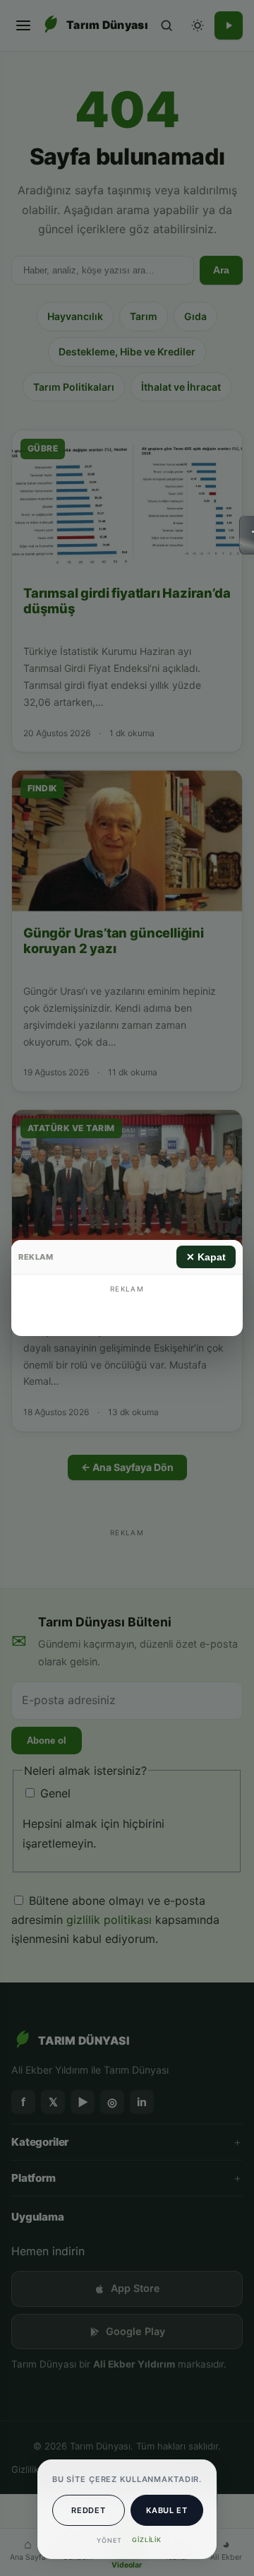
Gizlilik (147, 2540)
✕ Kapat (206, 1257)
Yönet (109, 2540)
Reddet (88, 2510)
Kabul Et (167, 2510)
